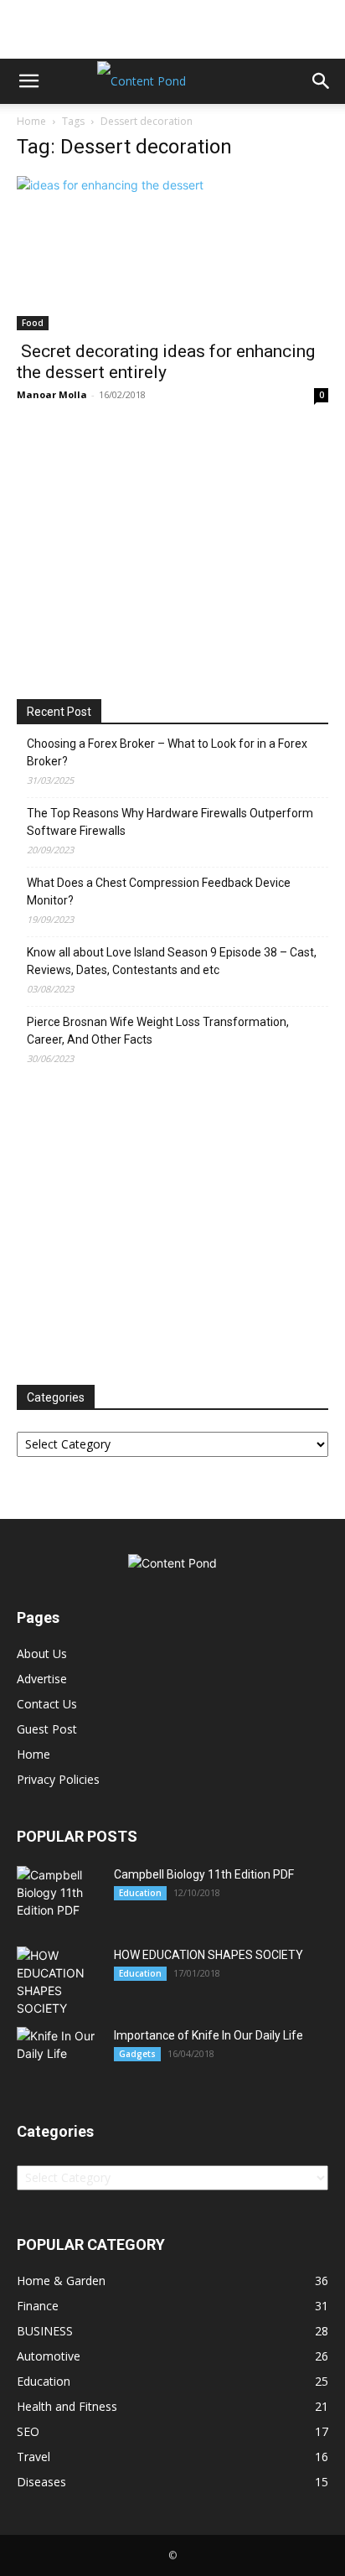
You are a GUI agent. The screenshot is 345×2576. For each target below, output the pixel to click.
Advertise (42, 1679)
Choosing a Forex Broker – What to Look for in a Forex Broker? (167, 752)
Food (33, 323)
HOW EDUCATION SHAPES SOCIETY (209, 1955)
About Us (42, 1653)
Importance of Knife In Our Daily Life (209, 2035)
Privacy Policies (58, 1779)
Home (31, 121)
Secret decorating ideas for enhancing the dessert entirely (166, 362)
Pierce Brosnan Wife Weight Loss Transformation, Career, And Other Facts (158, 1031)
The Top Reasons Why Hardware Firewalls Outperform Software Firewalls (170, 822)
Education (140, 1893)
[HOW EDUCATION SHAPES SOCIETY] (59, 1982)
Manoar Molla (52, 394)
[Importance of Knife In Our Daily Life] (59, 2054)
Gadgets (137, 2054)
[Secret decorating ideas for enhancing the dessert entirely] (172, 253)
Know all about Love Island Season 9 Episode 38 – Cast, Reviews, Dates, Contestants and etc (172, 961)
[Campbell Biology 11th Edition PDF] (59, 1892)
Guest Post (47, 1729)
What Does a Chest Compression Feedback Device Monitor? (159, 891)
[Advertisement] (172, 29)
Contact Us (47, 1704)
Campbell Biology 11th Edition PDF (204, 1874)
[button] (28, 81)
